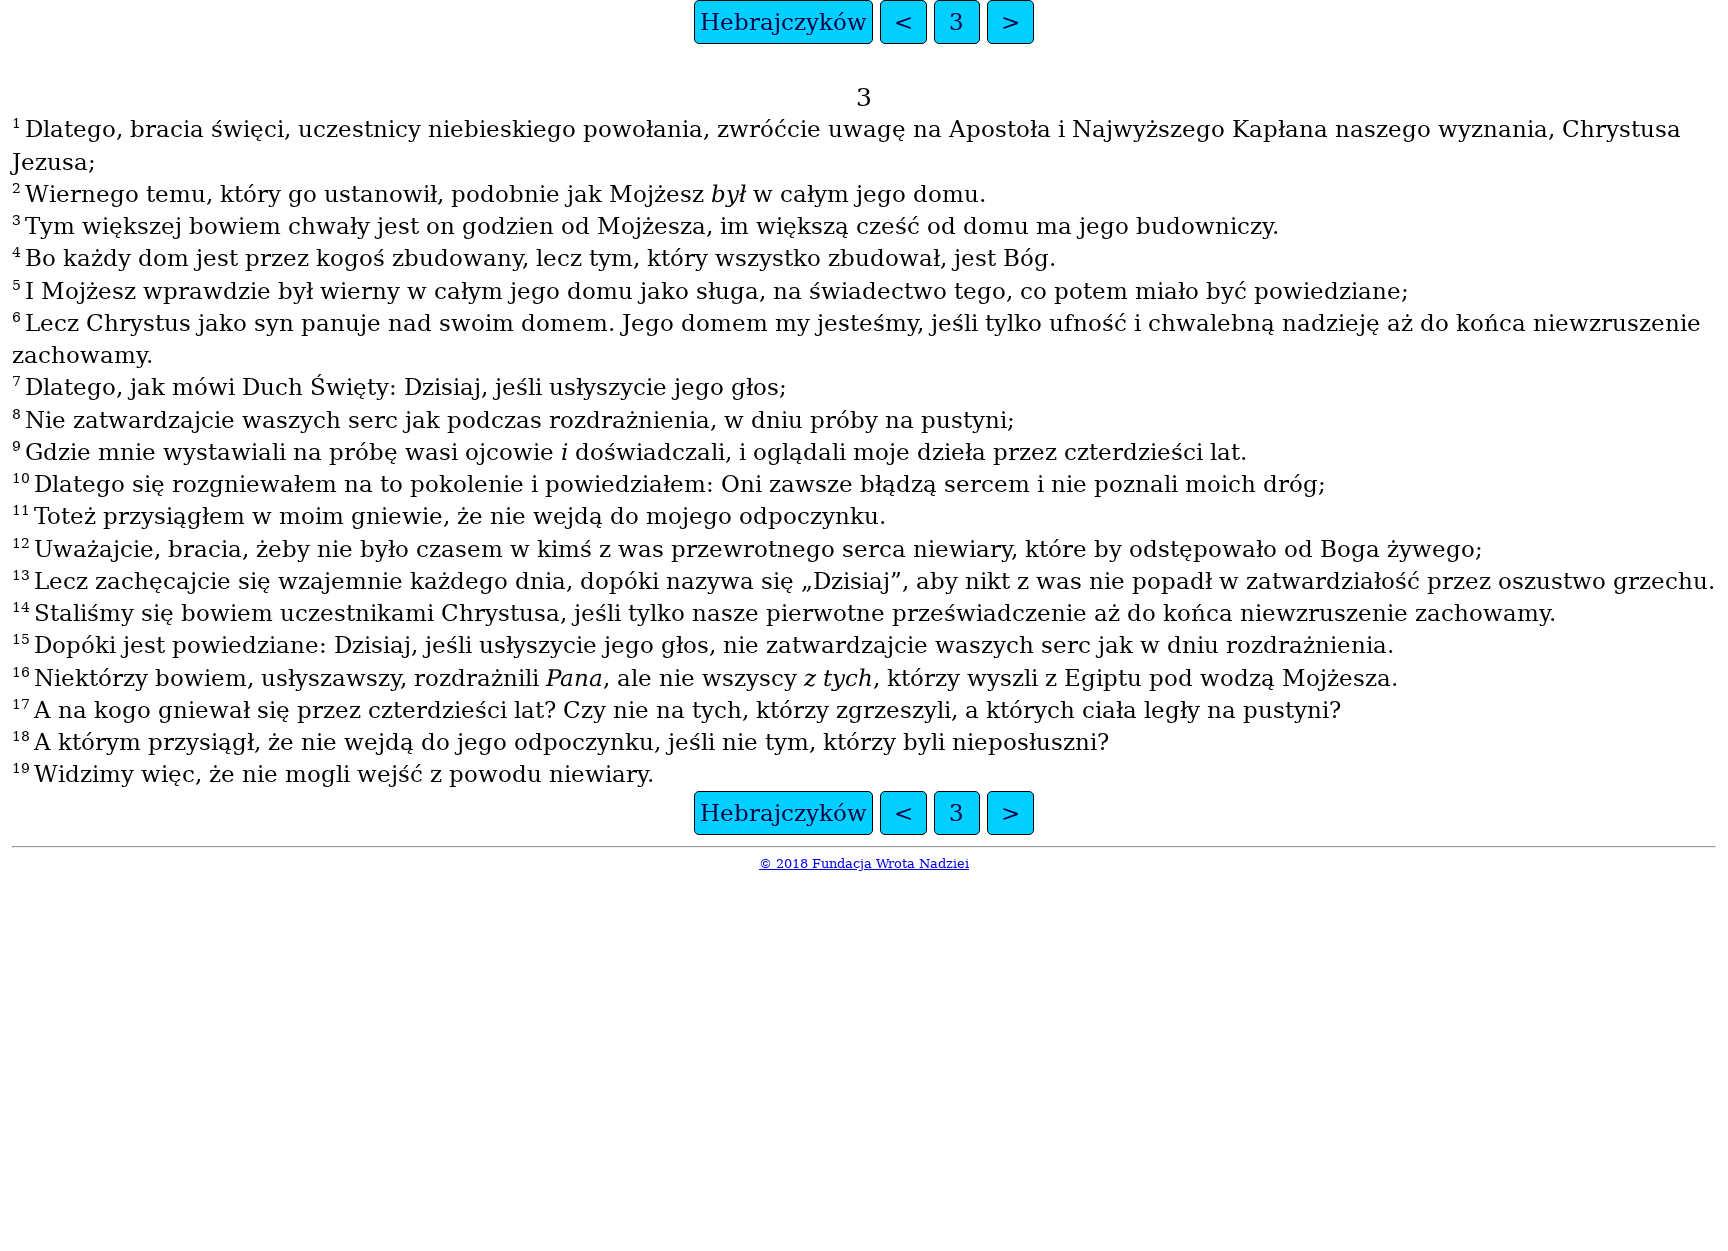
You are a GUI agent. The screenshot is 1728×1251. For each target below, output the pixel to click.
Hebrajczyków (783, 22)
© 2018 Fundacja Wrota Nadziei (864, 863)
